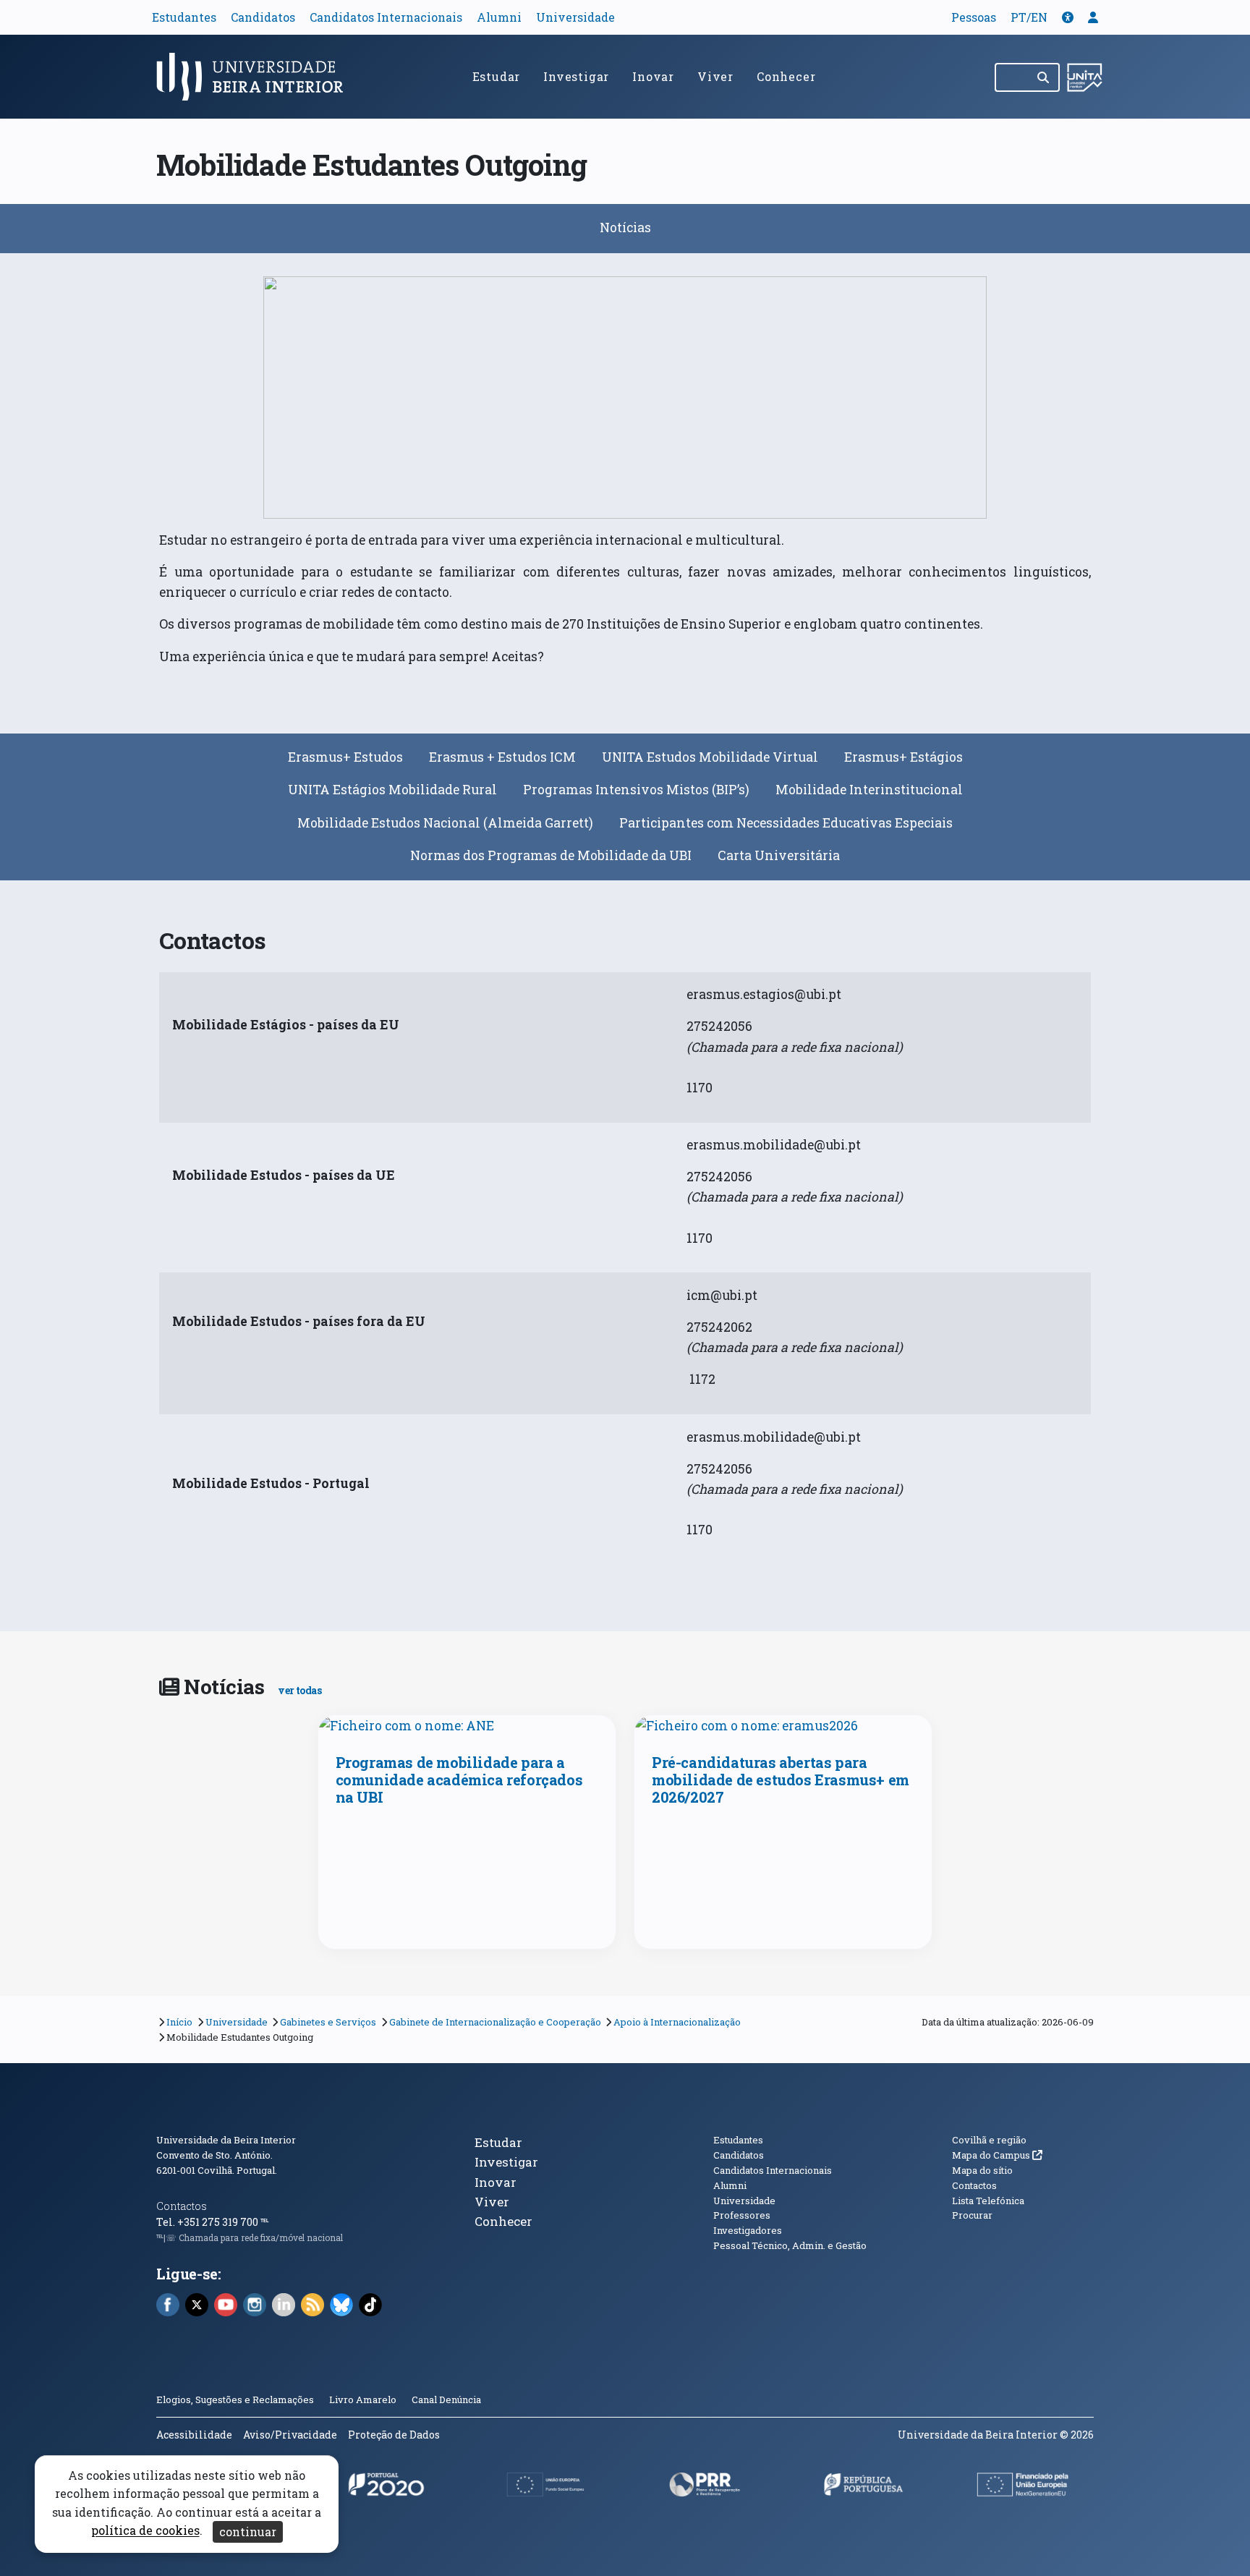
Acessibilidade (194, 2435)
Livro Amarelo (364, 2399)
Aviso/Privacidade (290, 2435)
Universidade (575, 17)
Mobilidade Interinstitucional (869, 790)
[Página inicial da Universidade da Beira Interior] (256, 77)
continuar (248, 2532)
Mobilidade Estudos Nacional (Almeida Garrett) (445, 823)
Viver (715, 76)
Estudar (497, 76)
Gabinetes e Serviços (328, 2022)
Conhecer (786, 76)
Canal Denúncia (446, 2399)
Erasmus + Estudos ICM (502, 757)
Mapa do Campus (997, 2155)
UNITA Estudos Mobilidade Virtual (710, 757)
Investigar (576, 76)
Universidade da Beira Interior (226, 2140)
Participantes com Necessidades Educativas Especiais (786, 823)
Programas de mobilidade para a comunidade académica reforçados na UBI (459, 1780)
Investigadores (748, 2230)
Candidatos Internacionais (386, 17)
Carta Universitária (779, 855)
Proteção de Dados (394, 2435)
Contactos (182, 2206)
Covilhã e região (989, 2140)
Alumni (499, 17)
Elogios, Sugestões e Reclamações (235, 2399)
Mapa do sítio (982, 2170)
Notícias (625, 228)
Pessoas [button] (974, 17)
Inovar (653, 76)
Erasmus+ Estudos (345, 757)
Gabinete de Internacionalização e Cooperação (495, 2022)
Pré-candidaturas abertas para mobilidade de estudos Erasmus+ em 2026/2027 (781, 1780)
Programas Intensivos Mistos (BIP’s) (636, 790)
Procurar (972, 2215)
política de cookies (145, 2531)
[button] (1068, 17)
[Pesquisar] (1044, 77)
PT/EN (1029, 17)
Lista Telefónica (988, 2201)
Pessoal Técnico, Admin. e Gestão (790, 2245)
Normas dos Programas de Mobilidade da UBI (551, 855)
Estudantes (184, 17)
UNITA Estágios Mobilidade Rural (392, 790)
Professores (742, 2215)
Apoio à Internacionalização (677, 2022)
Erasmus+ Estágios (904, 757)
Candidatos (263, 17)
